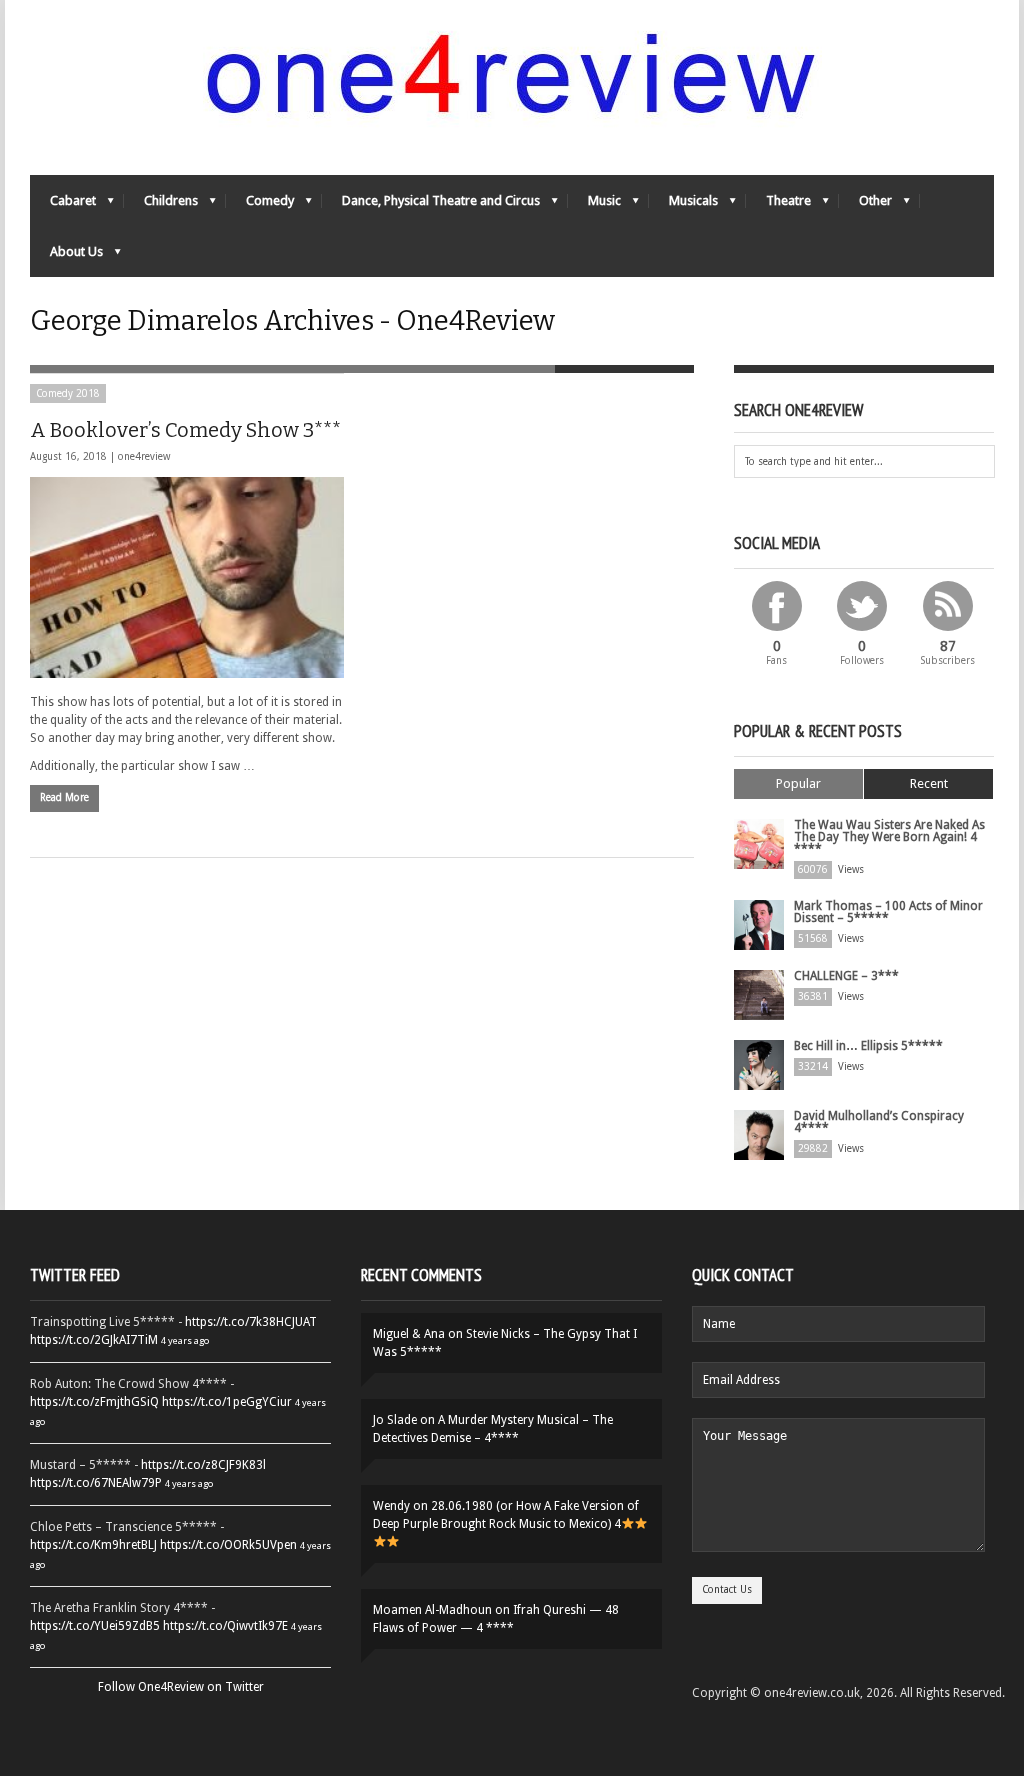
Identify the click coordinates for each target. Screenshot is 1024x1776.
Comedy (260, 205)
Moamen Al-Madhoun (432, 1610)
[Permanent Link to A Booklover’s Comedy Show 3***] (187, 577)
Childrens (161, 205)
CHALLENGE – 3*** (846, 976)
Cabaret (63, 205)
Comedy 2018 (68, 393)
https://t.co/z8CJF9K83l (203, 1465)
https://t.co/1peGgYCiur (227, 1402)
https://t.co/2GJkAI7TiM (94, 1340)
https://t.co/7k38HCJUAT (251, 1322)
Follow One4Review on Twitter (181, 1687)
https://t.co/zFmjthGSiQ (94, 1402)
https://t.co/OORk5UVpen (228, 1545)
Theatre (778, 205)
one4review (144, 456)
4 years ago (185, 1340)
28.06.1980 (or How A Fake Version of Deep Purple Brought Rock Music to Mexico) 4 (506, 1515)
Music (594, 205)
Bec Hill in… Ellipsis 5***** (868, 1046)
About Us (66, 256)
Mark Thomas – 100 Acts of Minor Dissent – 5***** (888, 912)
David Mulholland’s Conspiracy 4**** (879, 1122)
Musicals (683, 205)
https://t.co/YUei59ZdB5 (95, 1626)
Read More (64, 797)
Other (865, 205)
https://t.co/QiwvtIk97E (225, 1626)
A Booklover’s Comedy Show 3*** (185, 430)
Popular (798, 783)
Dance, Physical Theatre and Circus (431, 205)
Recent (929, 783)
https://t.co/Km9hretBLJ (93, 1545)
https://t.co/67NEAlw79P (96, 1483)
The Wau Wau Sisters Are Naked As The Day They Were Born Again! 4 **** (889, 837)
